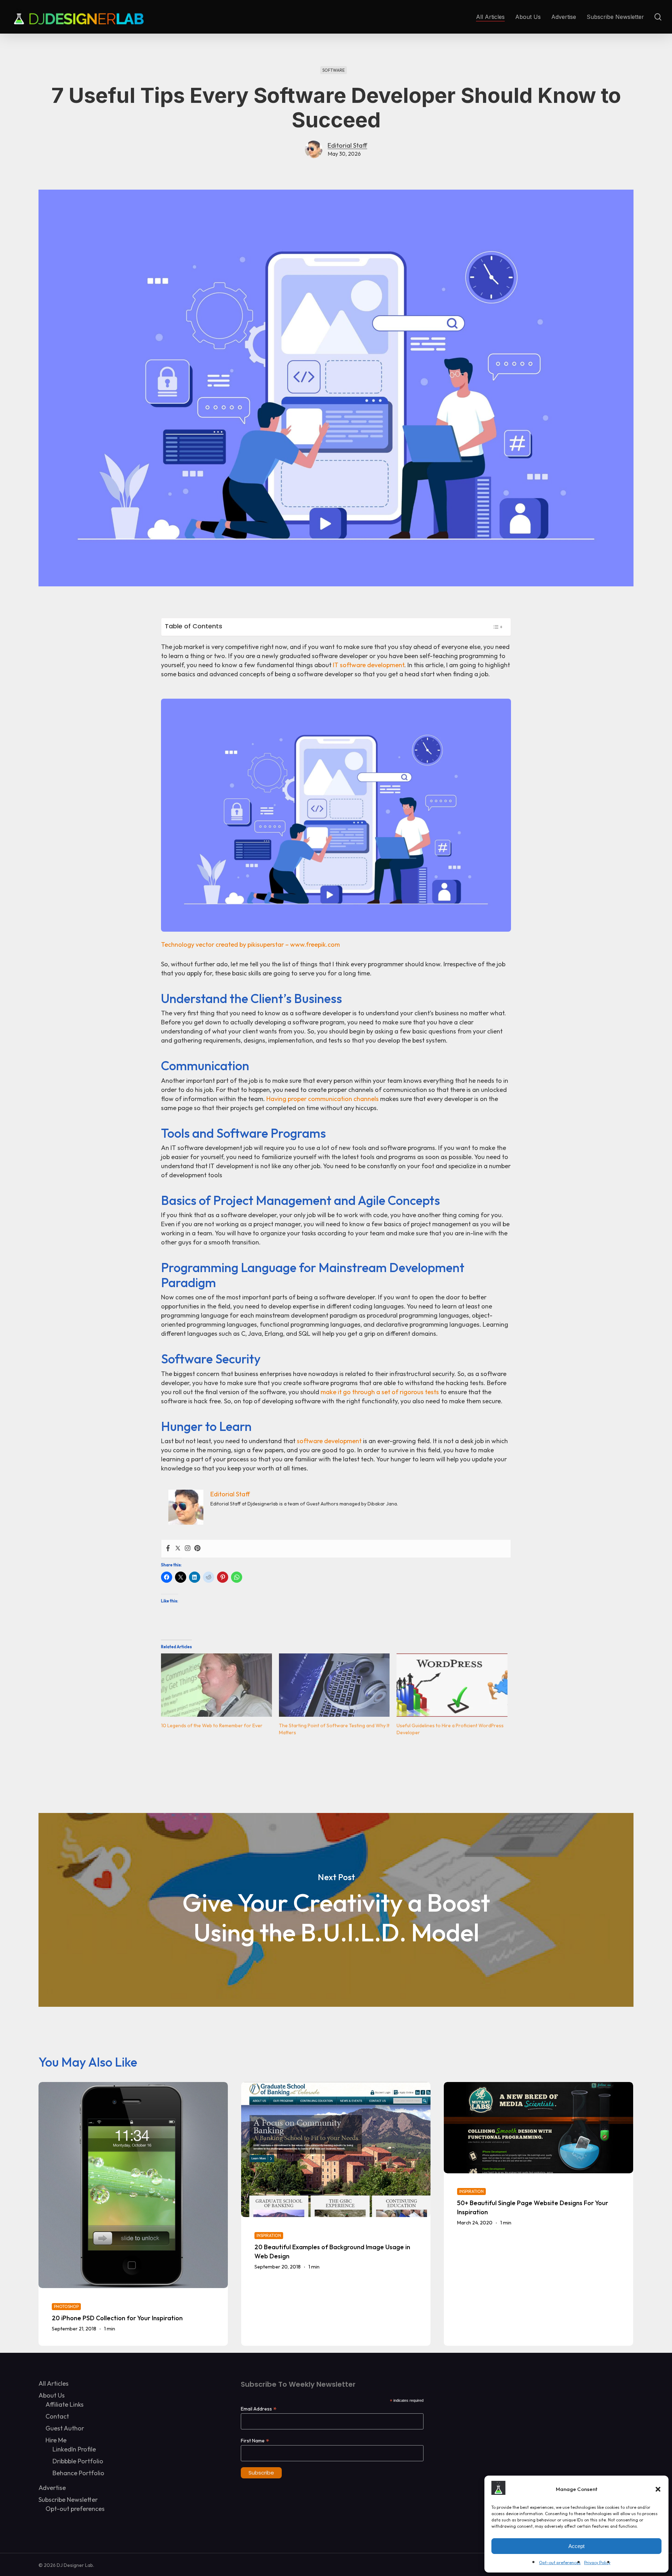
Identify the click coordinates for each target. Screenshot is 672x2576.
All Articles (54, 2383)
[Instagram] (188, 1549)
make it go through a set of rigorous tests (380, 1392)
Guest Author (65, 2428)
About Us (52, 2395)
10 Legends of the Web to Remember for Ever (212, 1725)
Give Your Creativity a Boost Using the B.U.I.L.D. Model (336, 1910)
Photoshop (66, 2306)
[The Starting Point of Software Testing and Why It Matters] (334, 1685)
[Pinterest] (197, 1549)
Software (334, 70)
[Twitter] (178, 1549)
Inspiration (269, 2235)
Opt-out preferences (560, 2563)
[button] (658, 2489)
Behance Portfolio (78, 2473)
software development (329, 1441)
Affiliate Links (65, 2404)
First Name (255, 2440)
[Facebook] (168, 1549)
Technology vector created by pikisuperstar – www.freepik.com (250, 944)
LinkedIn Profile (74, 2449)
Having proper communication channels (323, 1099)
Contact (57, 2416)
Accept (576, 2546)
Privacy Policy (597, 2563)
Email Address (259, 2409)
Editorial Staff (347, 145)
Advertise (52, 2488)
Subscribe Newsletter (68, 2500)
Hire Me (56, 2440)
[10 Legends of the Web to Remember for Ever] (216, 1685)
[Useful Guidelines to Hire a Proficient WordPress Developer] (452, 1685)
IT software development (369, 665)
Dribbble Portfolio (78, 2461)
